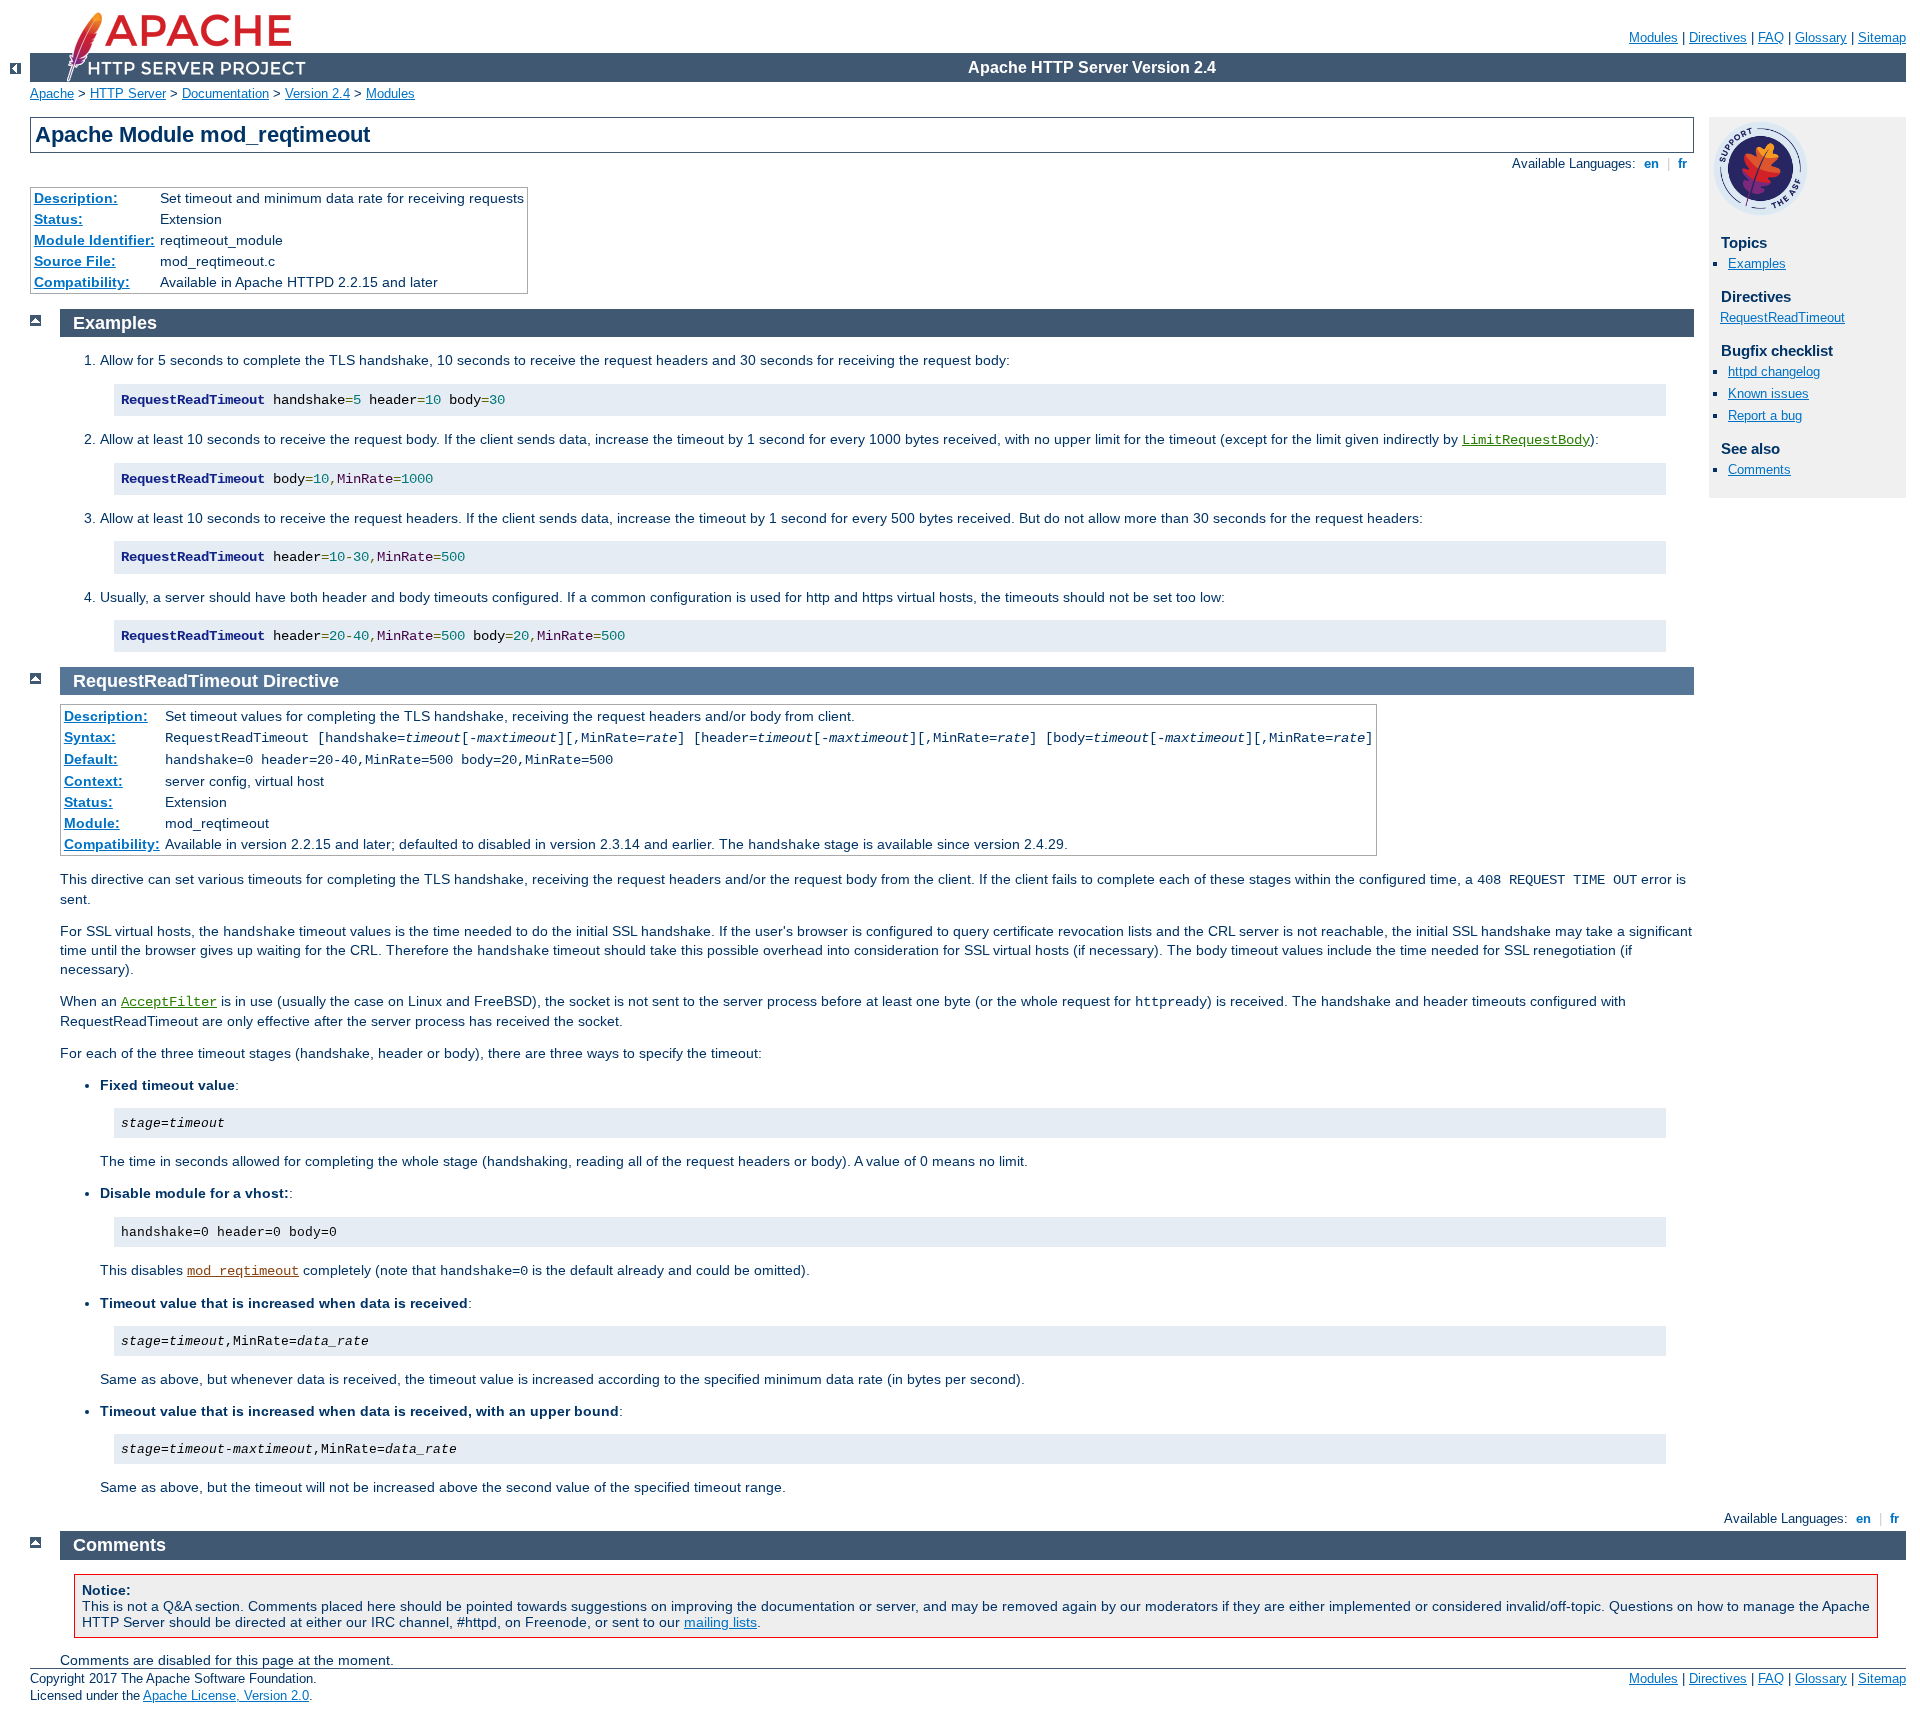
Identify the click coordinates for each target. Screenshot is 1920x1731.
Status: (58, 219)
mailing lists (720, 1622)
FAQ (1771, 37)
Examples (1757, 263)
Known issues (1768, 393)
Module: (92, 823)
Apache (52, 93)
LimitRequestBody (1526, 440)
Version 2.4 (317, 93)
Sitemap (1882, 37)
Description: (76, 198)
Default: (91, 759)
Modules (1653, 37)
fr (1682, 163)
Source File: (75, 261)
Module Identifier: (94, 240)
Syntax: (90, 737)
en (1651, 163)
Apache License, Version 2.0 (226, 1695)
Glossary (1821, 37)
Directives (1718, 37)
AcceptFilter (169, 1002)
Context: (93, 781)
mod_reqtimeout (243, 1271)
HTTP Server (128, 93)
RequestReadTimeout (1782, 317)
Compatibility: (82, 282)
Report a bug (1765, 415)
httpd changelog (1774, 371)
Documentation (225, 93)
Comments (1759, 469)
